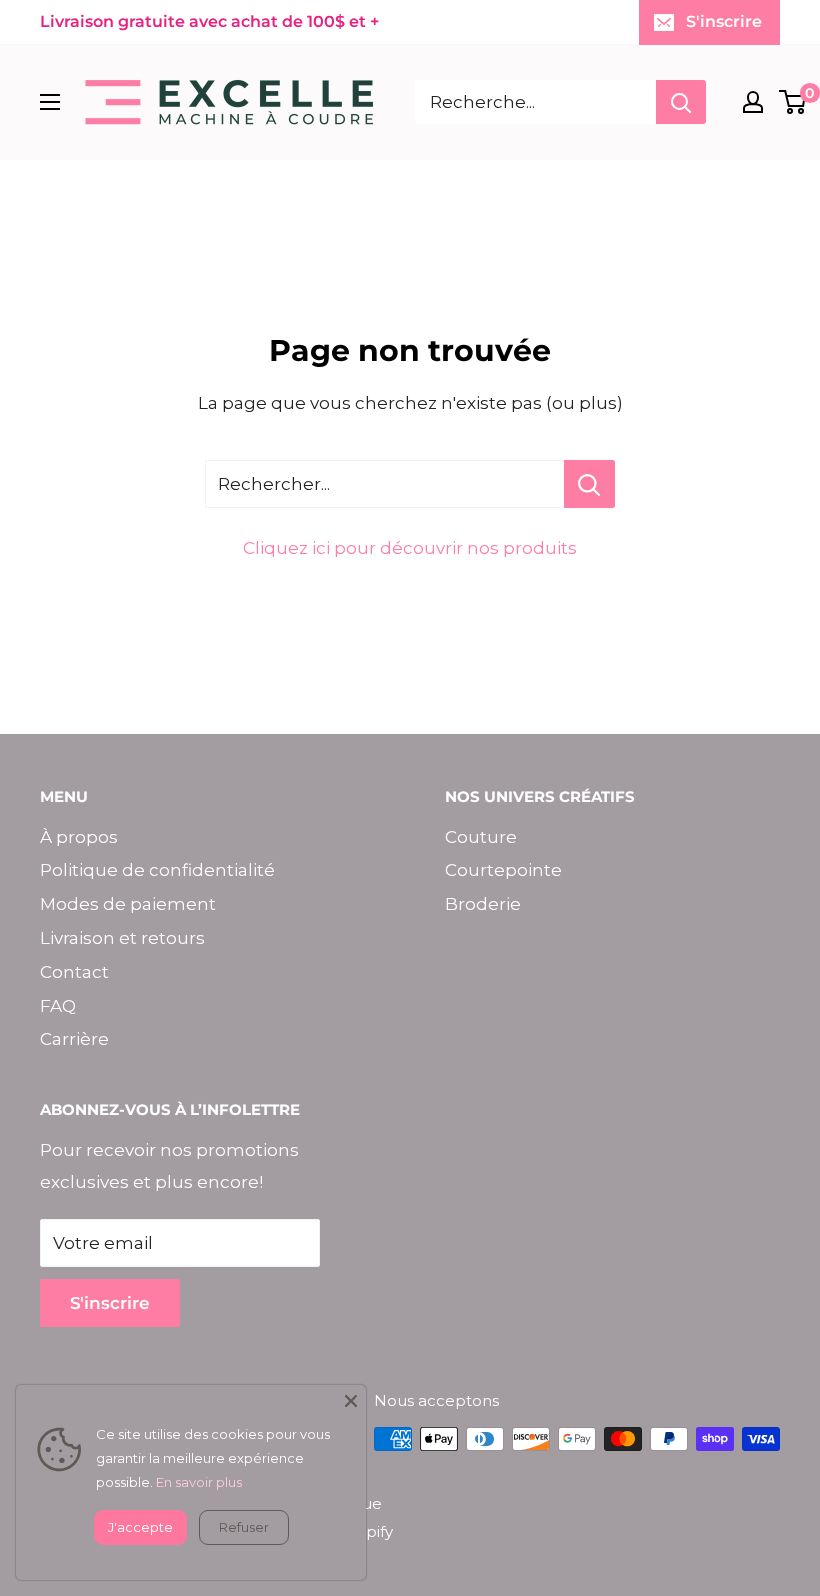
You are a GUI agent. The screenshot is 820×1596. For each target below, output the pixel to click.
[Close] (351, 1400)
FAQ (58, 1006)
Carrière (74, 1039)
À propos (79, 837)
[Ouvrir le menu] (50, 102)
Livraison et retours (122, 938)
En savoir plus (199, 1482)
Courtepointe (503, 870)
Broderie (483, 904)
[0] (793, 102)
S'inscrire (724, 21)
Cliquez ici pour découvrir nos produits (410, 548)
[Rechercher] (681, 102)
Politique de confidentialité (157, 870)
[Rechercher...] (589, 484)
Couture (481, 837)
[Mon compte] (753, 102)
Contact (74, 972)
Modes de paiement (128, 904)
